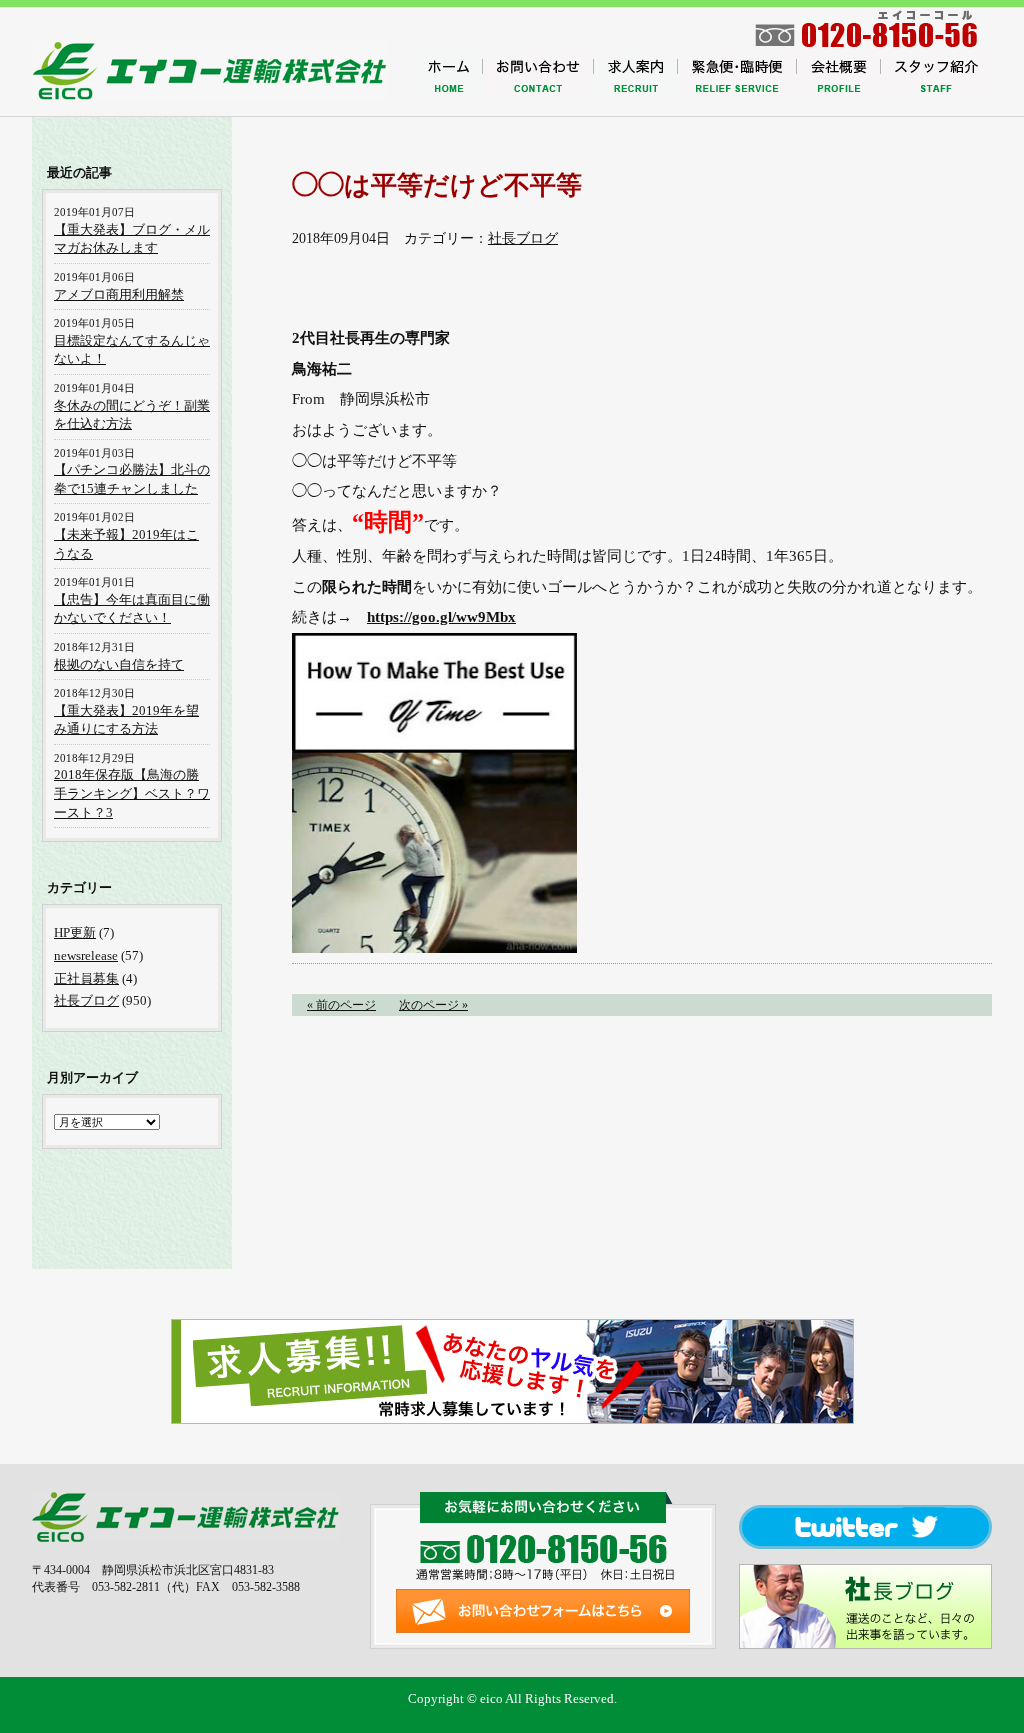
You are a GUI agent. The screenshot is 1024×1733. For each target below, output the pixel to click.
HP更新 (75, 932)
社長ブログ (523, 238)
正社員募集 (86, 978)
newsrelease (86, 955)
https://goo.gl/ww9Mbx (441, 616)
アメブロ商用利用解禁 (119, 294)
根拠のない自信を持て (119, 664)
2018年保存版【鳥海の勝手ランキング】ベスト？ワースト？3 (132, 793)
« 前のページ (341, 1005)
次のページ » (433, 1005)
